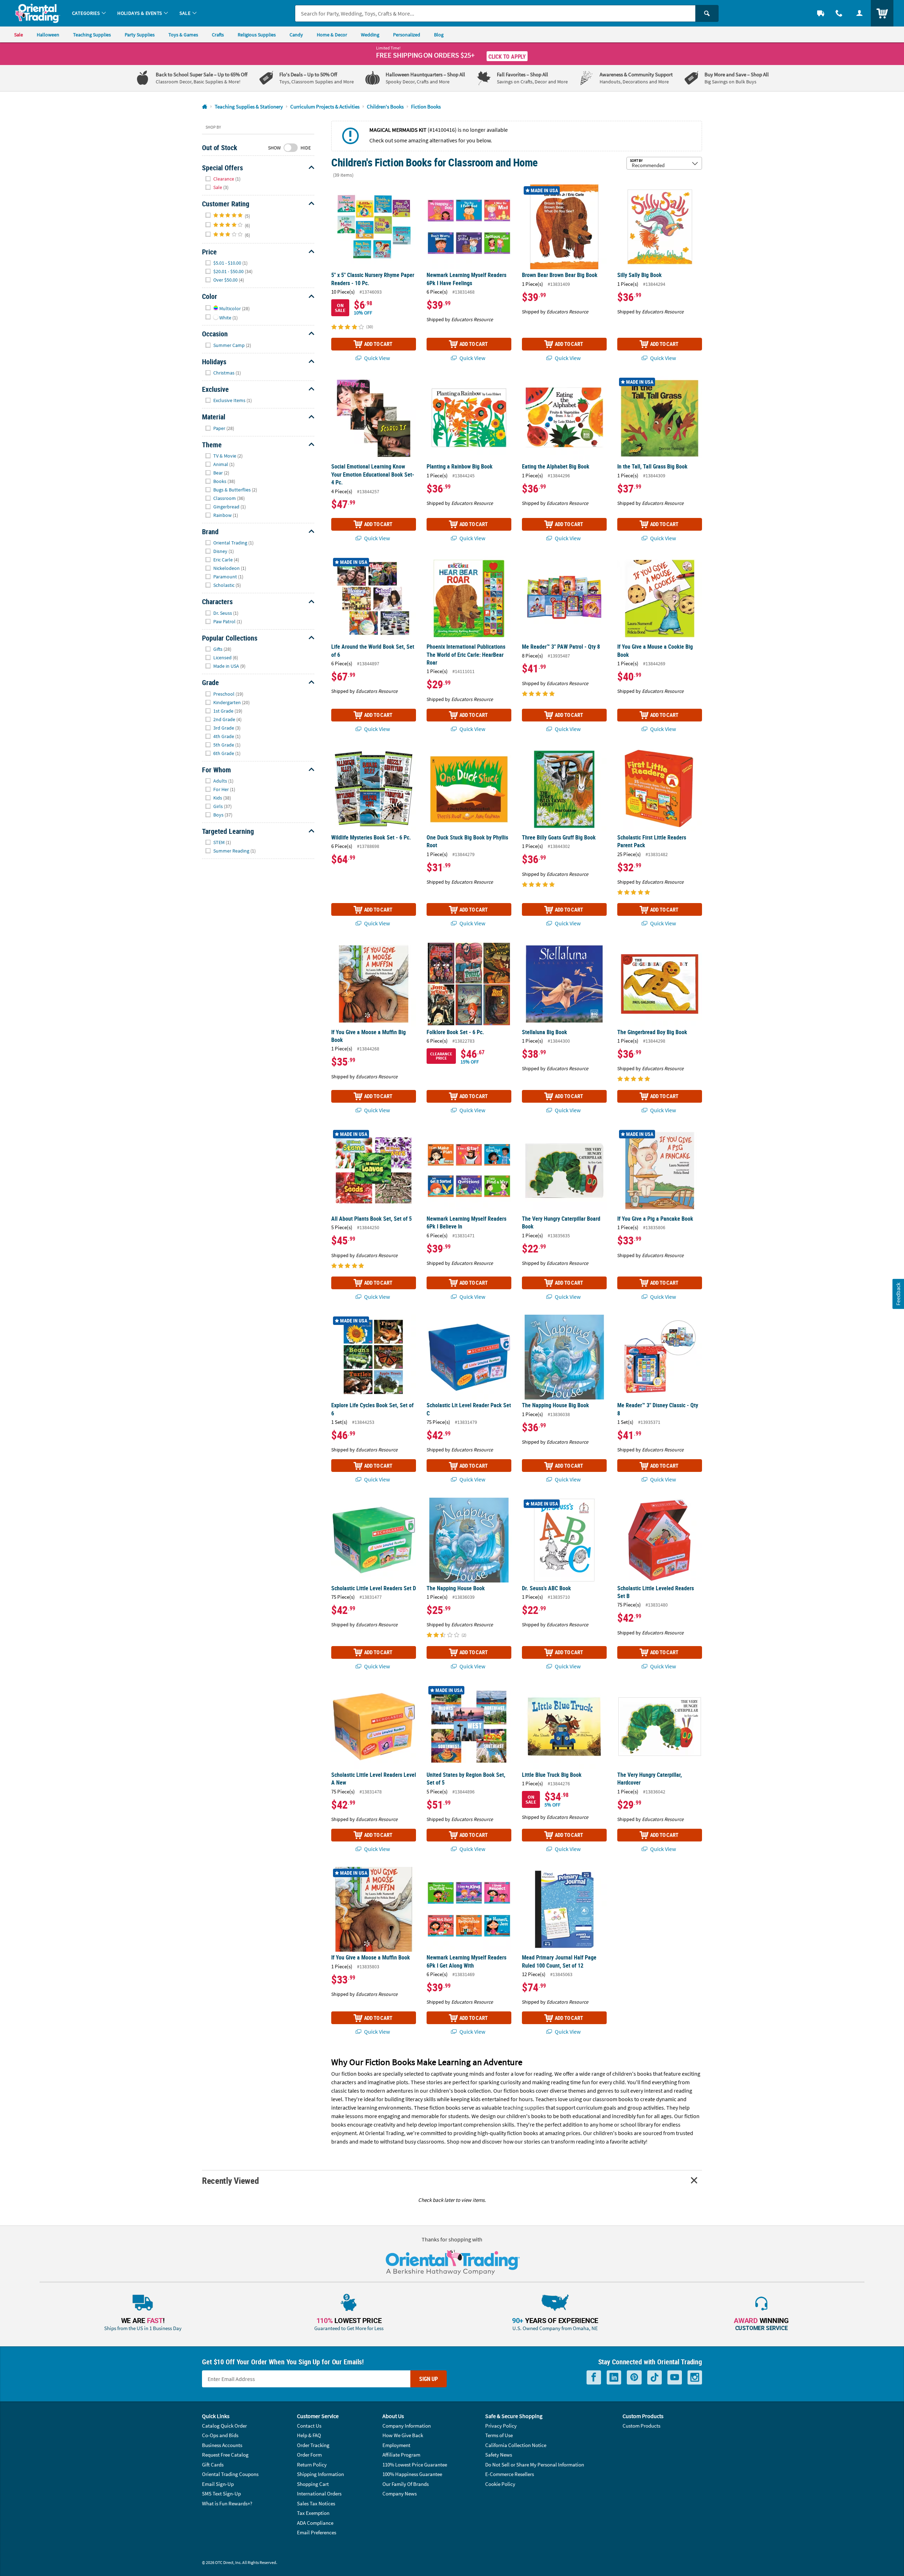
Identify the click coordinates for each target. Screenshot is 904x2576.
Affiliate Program (401, 2455)
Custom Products (641, 2426)
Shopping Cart (313, 2484)
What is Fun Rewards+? (227, 2503)
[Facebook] (594, 2378)
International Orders (319, 2494)
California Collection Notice (516, 2445)
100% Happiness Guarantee (412, 2474)
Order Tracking (313, 2445)
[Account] (860, 13)
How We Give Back (403, 2435)
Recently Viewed (230, 2180)
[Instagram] (695, 2378)
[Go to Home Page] (205, 107)
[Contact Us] (839, 13)
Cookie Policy (500, 2484)
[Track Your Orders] (821, 13)
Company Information (407, 2426)
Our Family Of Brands (406, 2484)
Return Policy (312, 2465)
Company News (400, 2494)
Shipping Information (320, 2474)
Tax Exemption (313, 2513)
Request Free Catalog (225, 2455)
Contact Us (309, 2426)
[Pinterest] (634, 2378)
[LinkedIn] (614, 2378)
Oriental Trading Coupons (230, 2474)
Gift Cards (213, 2465)
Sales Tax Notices (316, 2503)
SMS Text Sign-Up (221, 2494)
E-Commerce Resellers (510, 2474)
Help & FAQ (309, 2435)
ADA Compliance (315, 2523)
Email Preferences (317, 2532)
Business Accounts (222, 2445)
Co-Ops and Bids (220, 2435)
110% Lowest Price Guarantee (415, 2465)
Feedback (898, 1294)
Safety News (499, 2455)
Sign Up (429, 2379)
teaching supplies (524, 2108)
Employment (396, 2445)
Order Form (309, 2455)
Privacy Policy (501, 2426)
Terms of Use (499, 2435)
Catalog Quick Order (224, 2426)
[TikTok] (655, 2378)
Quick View (376, 358)
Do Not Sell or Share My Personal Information (535, 2465)
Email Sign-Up (218, 2484)
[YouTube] (675, 2378)
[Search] (707, 13)
